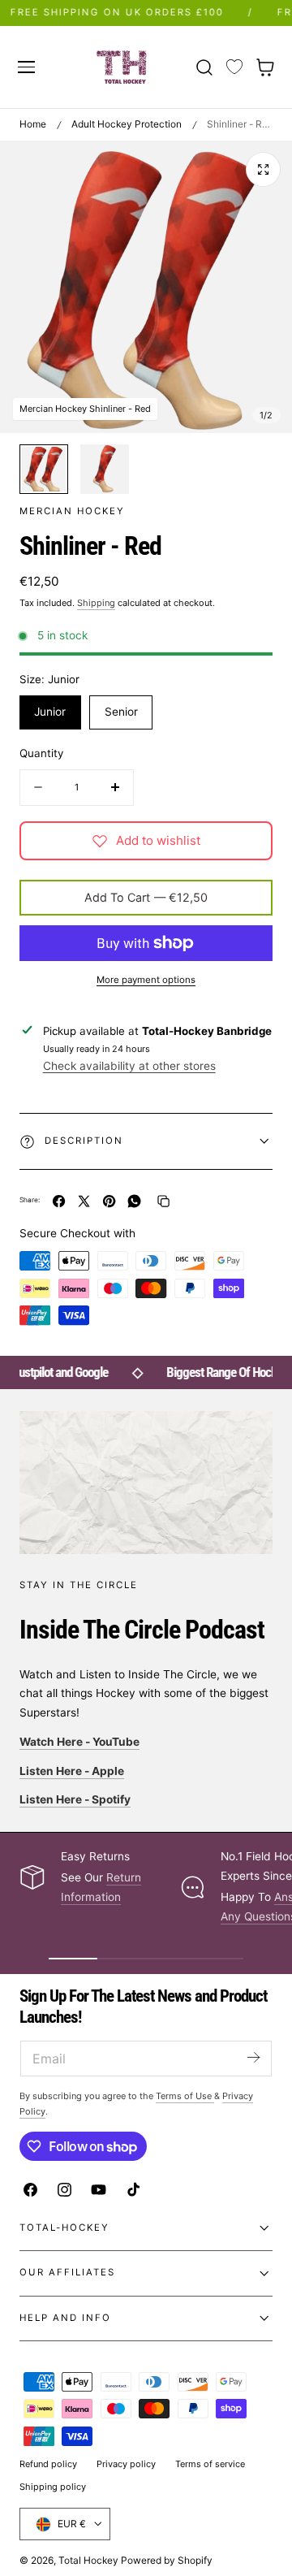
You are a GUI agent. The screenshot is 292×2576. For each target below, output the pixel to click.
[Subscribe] (253, 2057)
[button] (26, 67)
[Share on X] (84, 1201)
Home (33, 124)
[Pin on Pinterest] (109, 1201)
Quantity (41, 753)
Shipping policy (53, 2487)
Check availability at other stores (129, 1066)
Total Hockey (88, 2560)
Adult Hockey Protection (127, 124)
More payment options (146, 980)
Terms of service (210, 2464)
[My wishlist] (234, 67)
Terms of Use (185, 2096)
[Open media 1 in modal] (263, 169)
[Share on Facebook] (59, 1201)
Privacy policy (126, 2464)
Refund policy (48, 2464)
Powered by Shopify (167, 2560)
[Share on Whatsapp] (134, 1201)
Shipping (96, 603)
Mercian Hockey (72, 511)
